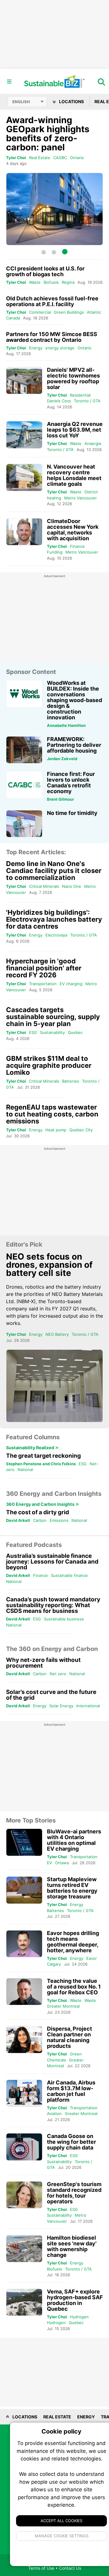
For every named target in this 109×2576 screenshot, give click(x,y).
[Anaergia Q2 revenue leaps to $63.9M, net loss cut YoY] (24, 435)
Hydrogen (79, 2317)
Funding (55, 552)
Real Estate (40, 158)
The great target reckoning (43, 1456)
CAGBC (60, 158)
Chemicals (56, 2060)
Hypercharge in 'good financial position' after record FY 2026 (44, 968)
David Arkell (18, 1520)
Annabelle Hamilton (66, 725)
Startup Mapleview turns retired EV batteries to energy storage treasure (72, 1888)
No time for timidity (72, 813)
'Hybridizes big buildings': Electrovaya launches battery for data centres (54, 919)
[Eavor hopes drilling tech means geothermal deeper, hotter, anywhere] (24, 1944)
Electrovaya (56, 935)
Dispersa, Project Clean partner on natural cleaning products (69, 2037)
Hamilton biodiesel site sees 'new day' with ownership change (72, 2246)
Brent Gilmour (60, 799)
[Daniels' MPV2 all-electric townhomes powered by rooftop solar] (24, 381)
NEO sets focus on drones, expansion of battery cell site (49, 1265)
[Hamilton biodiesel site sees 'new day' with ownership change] (24, 2249)
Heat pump (56, 1130)
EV (50, 1863)
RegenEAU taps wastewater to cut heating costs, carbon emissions (52, 1114)
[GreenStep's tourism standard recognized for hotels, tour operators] (24, 2195)
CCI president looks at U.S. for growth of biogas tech (45, 271)
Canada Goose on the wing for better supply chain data (71, 2142)
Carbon (40, 1520)
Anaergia (93, 443)
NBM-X (26, 1301)
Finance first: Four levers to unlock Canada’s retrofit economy (71, 783)
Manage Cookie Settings (62, 2536)
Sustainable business (64, 1619)
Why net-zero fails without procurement (43, 1663)
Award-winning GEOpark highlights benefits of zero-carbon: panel (48, 134)
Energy (36, 348)
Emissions (59, 1520)
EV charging (71, 984)
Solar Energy (61, 1706)
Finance (77, 546)
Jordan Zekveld (62, 759)
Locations (71, 101)
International (88, 1706)
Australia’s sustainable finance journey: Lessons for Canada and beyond (52, 1562)
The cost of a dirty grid (38, 1512)
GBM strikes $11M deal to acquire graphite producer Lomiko (49, 1065)
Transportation (43, 984)
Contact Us (70, 2568)
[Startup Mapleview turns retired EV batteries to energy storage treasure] (24, 1890)
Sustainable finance (69, 1575)
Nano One (72, 886)
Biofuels (51, 282)
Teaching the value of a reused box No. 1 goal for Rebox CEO (74, 1987)
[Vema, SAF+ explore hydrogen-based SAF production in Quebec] (24, 2302)
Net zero (58, 1674)
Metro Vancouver (81, 498)
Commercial (40, 312)
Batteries (71, 1081)
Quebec (75, 1032)
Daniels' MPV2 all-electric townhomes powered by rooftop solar (73, 378)
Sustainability (52, 1032)
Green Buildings (69, 312)
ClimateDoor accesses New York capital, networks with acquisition (73, 530)
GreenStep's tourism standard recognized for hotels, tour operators (74, 2193)
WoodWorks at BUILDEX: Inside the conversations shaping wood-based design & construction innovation (74, 700)
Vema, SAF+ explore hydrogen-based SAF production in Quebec (75, 2300)
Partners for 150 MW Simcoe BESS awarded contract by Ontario (52, 337)
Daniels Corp (59, 401)
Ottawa (62, 1863)
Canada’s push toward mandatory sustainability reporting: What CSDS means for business (53, 1605)
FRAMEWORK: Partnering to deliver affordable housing (74, 745)
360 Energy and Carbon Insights (41, 1504)
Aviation (54, 2113)
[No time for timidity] (24, 824)
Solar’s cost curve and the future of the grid (51, 1695)
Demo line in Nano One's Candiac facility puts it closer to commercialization (54, 871)
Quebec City (81, 1130)
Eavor (92, 1958)
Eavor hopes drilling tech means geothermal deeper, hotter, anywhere (73, 1942)
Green (76, 2054)
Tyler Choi (16, 158)
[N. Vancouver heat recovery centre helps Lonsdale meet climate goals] (24, 477)
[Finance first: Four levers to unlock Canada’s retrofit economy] (24, 785)
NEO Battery (57, 1334)
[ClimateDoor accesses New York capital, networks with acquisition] (24, 532)
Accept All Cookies (61, 2521)
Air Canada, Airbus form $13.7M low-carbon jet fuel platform (71, 2091)
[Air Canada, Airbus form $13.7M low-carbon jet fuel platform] (24, 2093)
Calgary (54, 1964)
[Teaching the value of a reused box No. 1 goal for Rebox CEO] (24, 1992)
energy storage (60, 348)
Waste (35, 282)
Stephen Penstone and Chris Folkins (41, 1464)
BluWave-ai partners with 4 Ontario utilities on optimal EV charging (74, 1840)
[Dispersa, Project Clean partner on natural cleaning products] (24, 2040)
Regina (68, 282)
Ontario (77, 158)
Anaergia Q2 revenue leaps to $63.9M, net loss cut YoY (75, 430)
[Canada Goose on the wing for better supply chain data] (24, 2147)
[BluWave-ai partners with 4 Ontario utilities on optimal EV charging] (24, 1842)
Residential (80, 395)
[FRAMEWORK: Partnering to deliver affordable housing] (24, 750)
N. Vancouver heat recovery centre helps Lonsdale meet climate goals (74, 475)
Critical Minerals (44, 886)
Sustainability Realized (31, 1448)
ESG (33, 1032)
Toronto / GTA (87, 401)
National (25, 1469)
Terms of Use (41, 2568)
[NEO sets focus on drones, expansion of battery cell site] (54, 1386)
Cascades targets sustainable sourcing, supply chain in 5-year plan (53, 1017)
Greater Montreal (63, 2006)
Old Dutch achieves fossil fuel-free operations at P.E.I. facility (52, 301)
